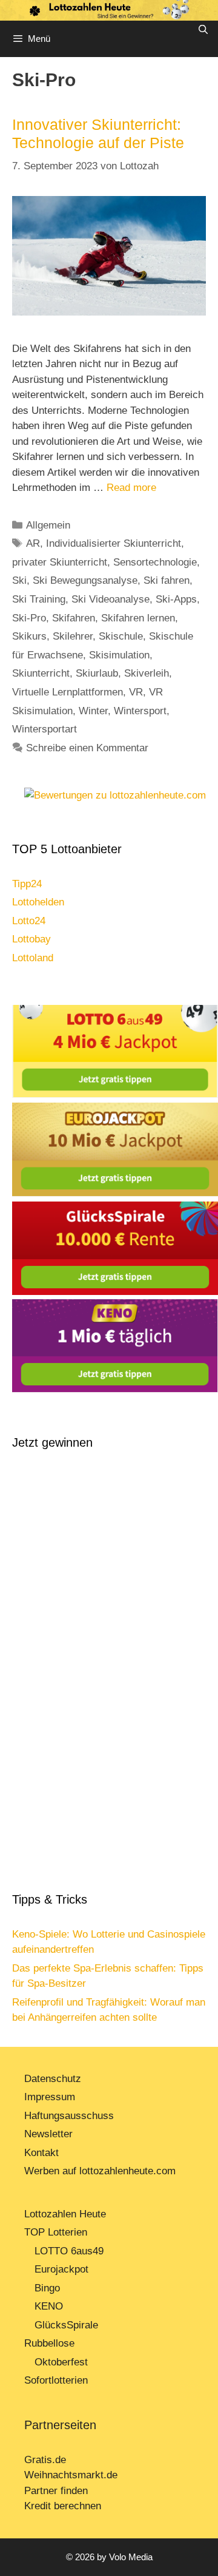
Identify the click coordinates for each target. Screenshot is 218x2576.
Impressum (50, 2097)
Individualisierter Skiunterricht (114, 543)
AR (33, 543)
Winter (93, 711)
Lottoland (33, 958)
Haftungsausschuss (69, 2116)
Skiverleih (147, 673)
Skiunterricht (41, 673)
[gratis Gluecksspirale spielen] (115, 1292)
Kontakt (41, 2153)
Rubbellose (49, 2343)
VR (136, 692)
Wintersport (140, 711)
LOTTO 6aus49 (69, 2251)
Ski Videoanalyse (111, 599)
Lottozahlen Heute (65, 2214)
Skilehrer (73, 636)
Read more (131, 488)
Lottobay (31, 939)
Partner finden (58, 2491)
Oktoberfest (61, 2362)
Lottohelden (38, 902)
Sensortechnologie (155, 562)
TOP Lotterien (56, 2232)
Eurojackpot (61, 2269)
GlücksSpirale (66, 2325)
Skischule (121, 636)
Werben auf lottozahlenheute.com (100, 2171)
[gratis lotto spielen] (115, 1094)
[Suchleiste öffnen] (203, 30)
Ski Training (39, 599)
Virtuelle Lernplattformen (68, 692)
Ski (19, 580)
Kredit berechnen (63, 2506)
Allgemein (48, 525)
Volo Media (131, 2557)
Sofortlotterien (56, 2380)
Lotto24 (29, 921)
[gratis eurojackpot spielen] (115, 1193)
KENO (49, 2306)
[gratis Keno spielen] (115, 1389)
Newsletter (48, 2134)
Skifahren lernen (138, 618)
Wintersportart (45, 729)
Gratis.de (45, 2460)
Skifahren (74, 618)
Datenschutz (53, 2079)
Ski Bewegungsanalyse (85, 580)
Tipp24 (27, 884)
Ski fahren (167, 580)
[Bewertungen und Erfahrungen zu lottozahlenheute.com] (115, 795)
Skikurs (29, 636)
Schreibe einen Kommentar (87, 748)
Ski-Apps (176, 599)
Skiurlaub (97, 673)
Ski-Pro (29, 618)
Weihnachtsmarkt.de (71, 2475)
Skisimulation (119, 655)
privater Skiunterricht (60, 562)
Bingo (47, 2288)
